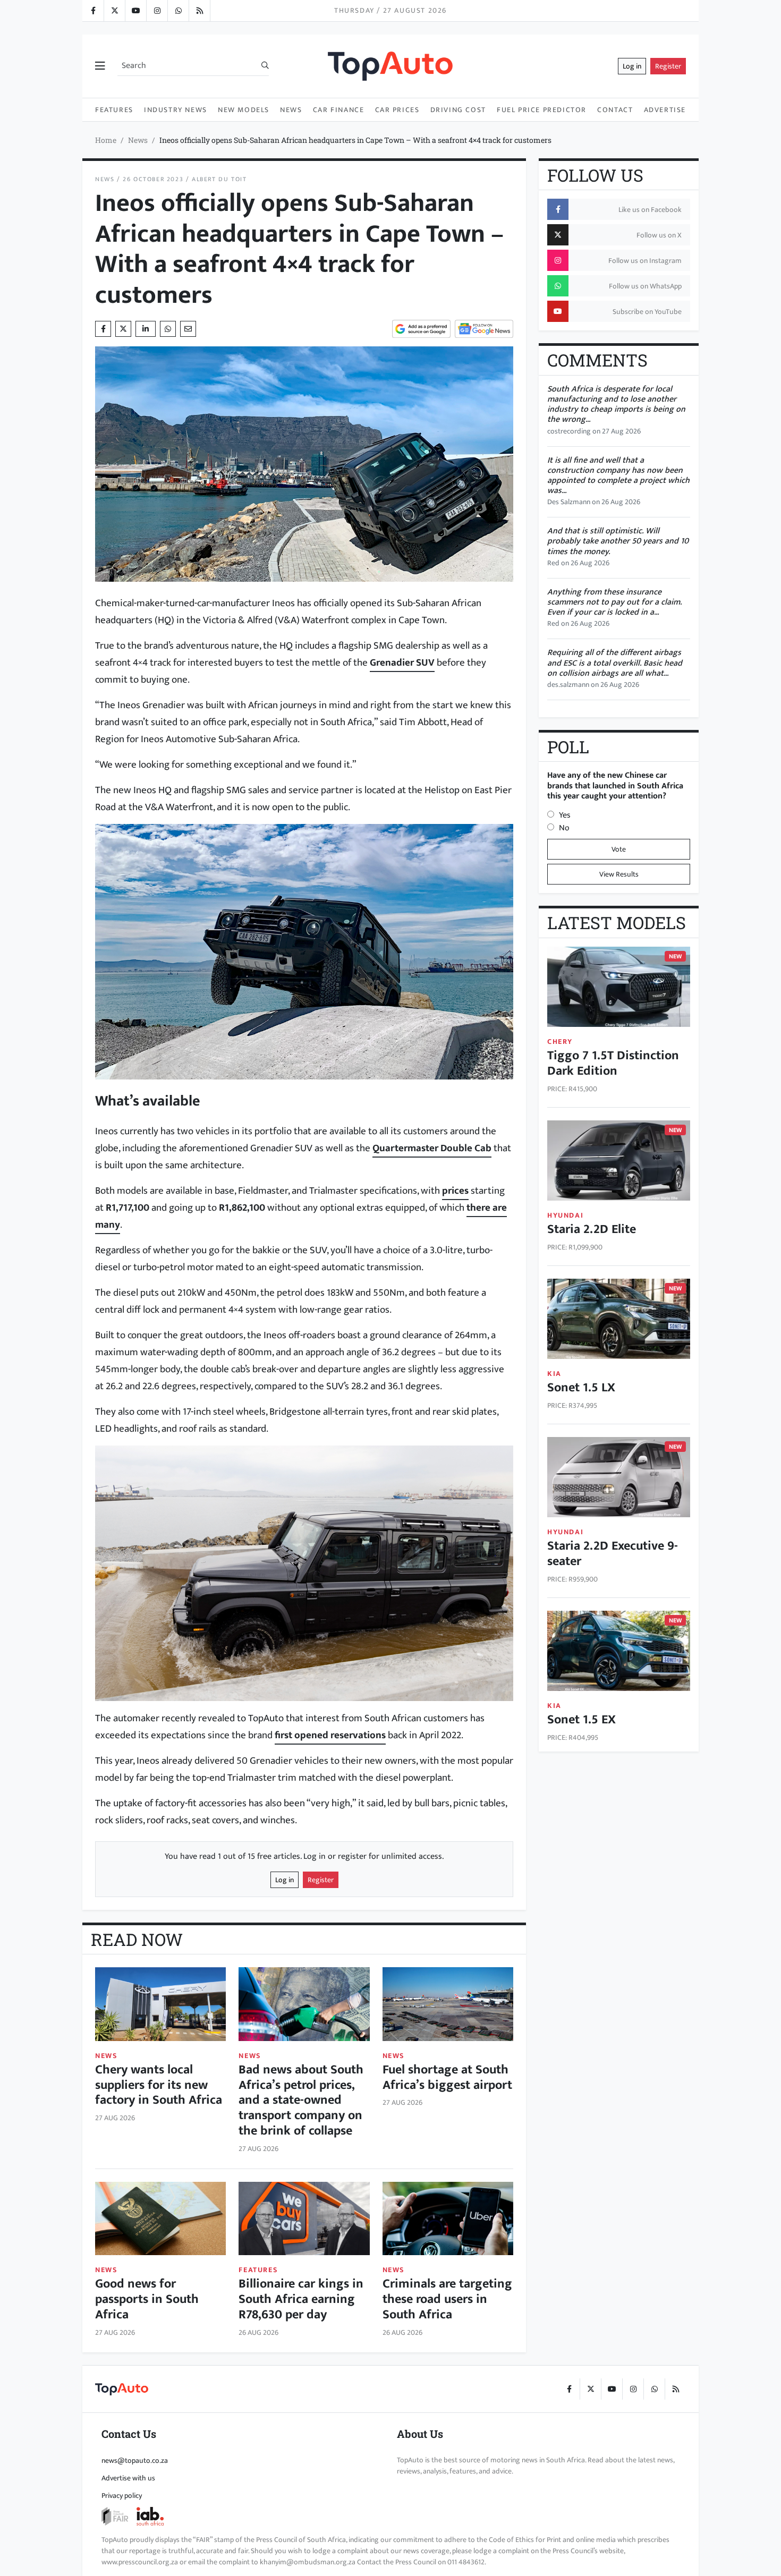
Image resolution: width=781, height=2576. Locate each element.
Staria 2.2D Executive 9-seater (613, 1554)
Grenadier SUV (402, 662)
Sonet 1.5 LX (581, 1388)
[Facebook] (93, 11)
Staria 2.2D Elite (592, 1229)
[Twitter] (114, 11)
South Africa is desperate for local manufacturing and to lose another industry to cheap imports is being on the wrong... (616, 405)
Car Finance (339, 110)
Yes (565, 815)
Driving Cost (458, 110)
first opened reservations (330, 1735)
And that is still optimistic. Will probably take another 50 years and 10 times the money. (618, 541)
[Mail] (188, 329)
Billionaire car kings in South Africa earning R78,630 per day (301, 2299)
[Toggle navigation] (100, 66)
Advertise (665, 110)
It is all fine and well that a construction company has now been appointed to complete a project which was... (618, 476)
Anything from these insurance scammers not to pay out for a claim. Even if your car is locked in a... (614, 602)
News (291, 110)
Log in (632, 66)
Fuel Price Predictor (542, 110)
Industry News (176, 110)
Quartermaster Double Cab (432, 1148)
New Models (244, 110)
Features (114, 110)
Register (668, 66)
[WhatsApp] (178, 11)
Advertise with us (128, 2478)
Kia (554, 1374)
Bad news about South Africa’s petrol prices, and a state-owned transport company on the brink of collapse (301, 2100)
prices (455, 1191)
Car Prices (397, 110)
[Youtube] (135, 11)
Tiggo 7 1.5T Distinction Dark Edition (613, 1063)
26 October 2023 (153, 179)
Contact (615, 110)
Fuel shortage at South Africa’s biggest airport (447, 2077)
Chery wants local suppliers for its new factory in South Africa (159, 2085)
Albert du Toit (219, 179)
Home (106, 140)
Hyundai (565, 1215)
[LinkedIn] (199, 11)
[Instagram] (157, 11)
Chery (560, 1042)
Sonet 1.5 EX (581, 1720)
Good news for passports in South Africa (147, 2299)
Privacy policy (122, 2496)
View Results (619, 874)
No (564, 828)
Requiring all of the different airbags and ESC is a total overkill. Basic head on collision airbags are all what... (615, 663)
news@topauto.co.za (135, 2460)
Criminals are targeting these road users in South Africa (447, 2299)
